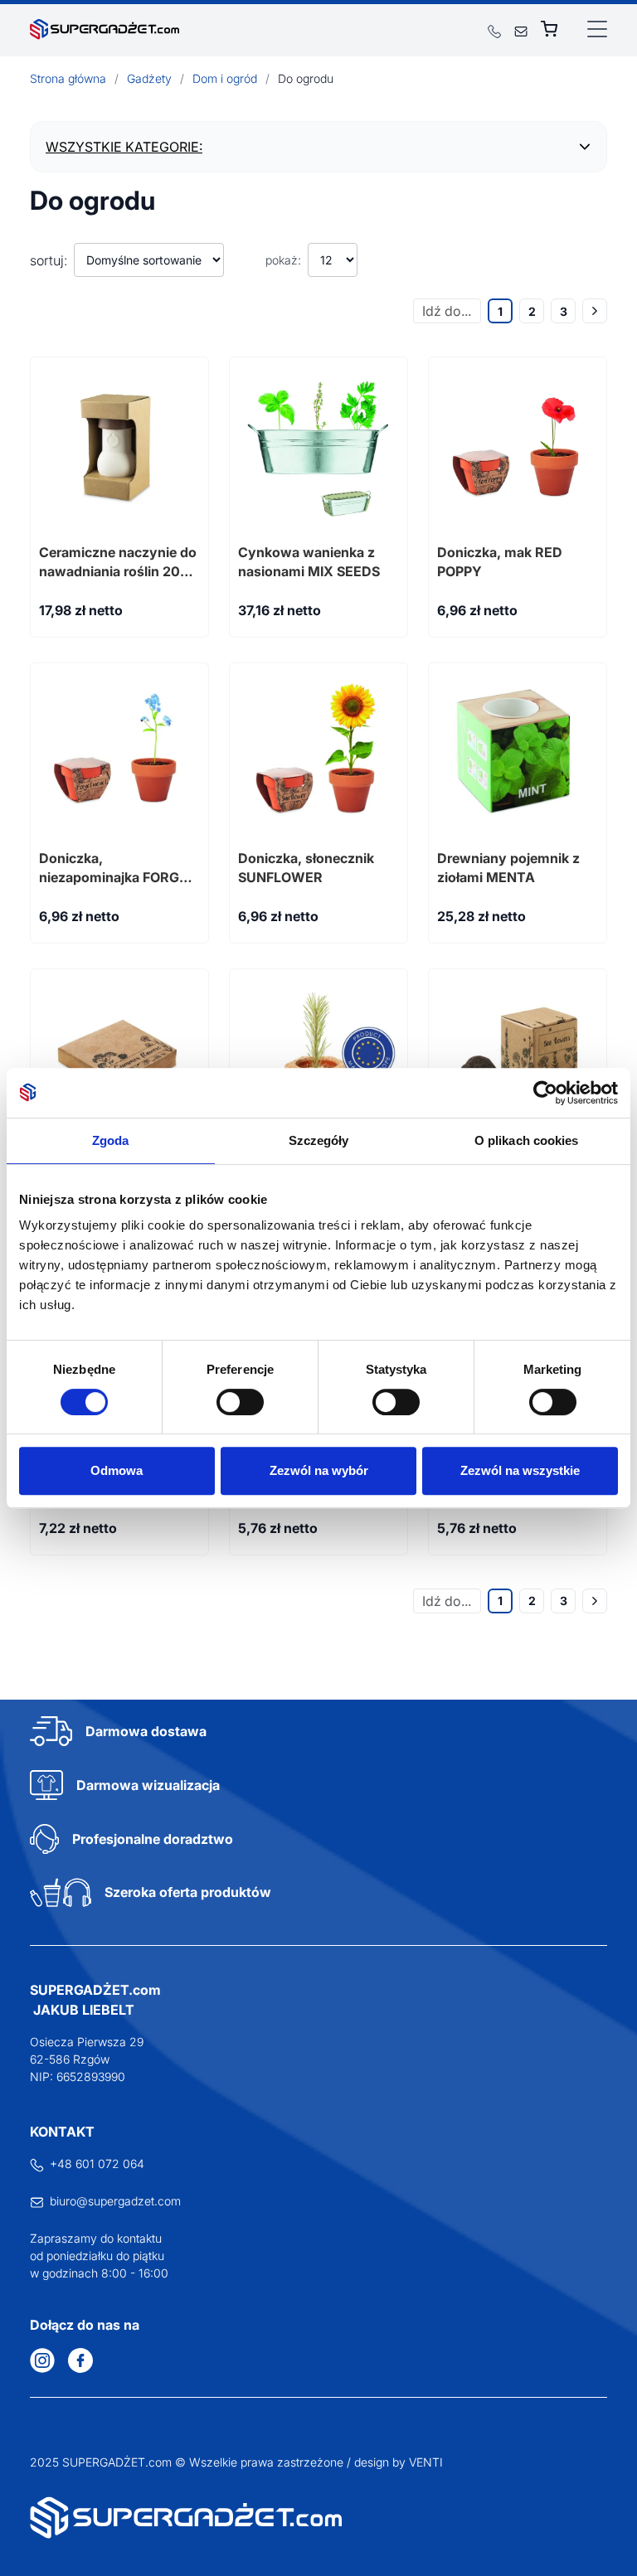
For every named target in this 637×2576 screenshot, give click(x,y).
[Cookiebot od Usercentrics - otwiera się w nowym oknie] (545, 1093)
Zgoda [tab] (111, 1140)
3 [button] (564, 311)
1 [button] (500, 311)
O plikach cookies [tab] (527, 1140)
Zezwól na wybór (319, 1470)
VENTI (426, 2462)
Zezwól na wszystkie (520, 1470)
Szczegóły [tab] (319, 1140)
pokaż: (283, 260)
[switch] (240, 1402)
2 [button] (532, 311)
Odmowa (117, 1470)
